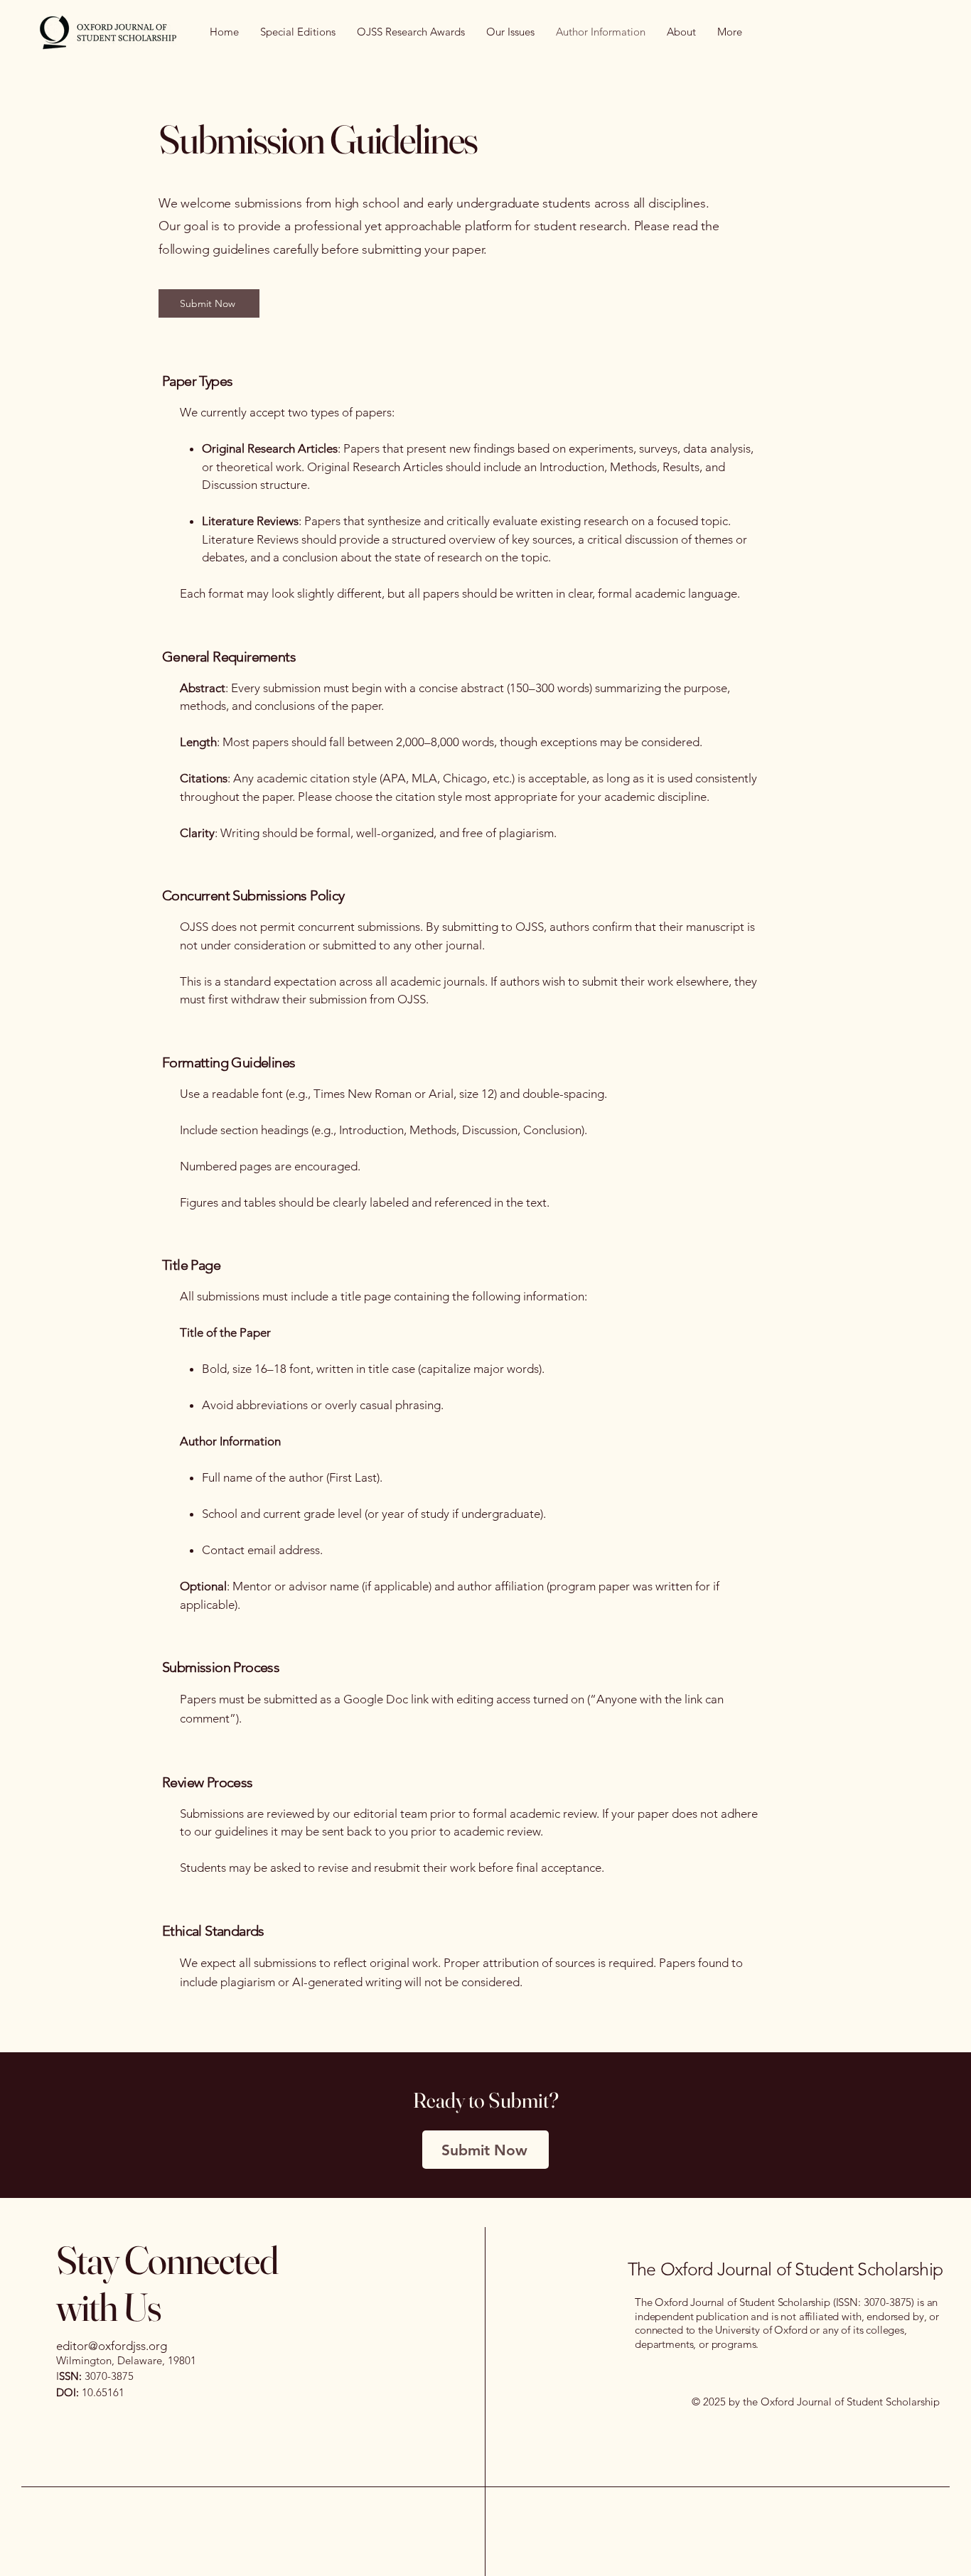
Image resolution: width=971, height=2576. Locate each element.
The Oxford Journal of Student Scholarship (785, 2269)
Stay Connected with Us (167, 2283)
